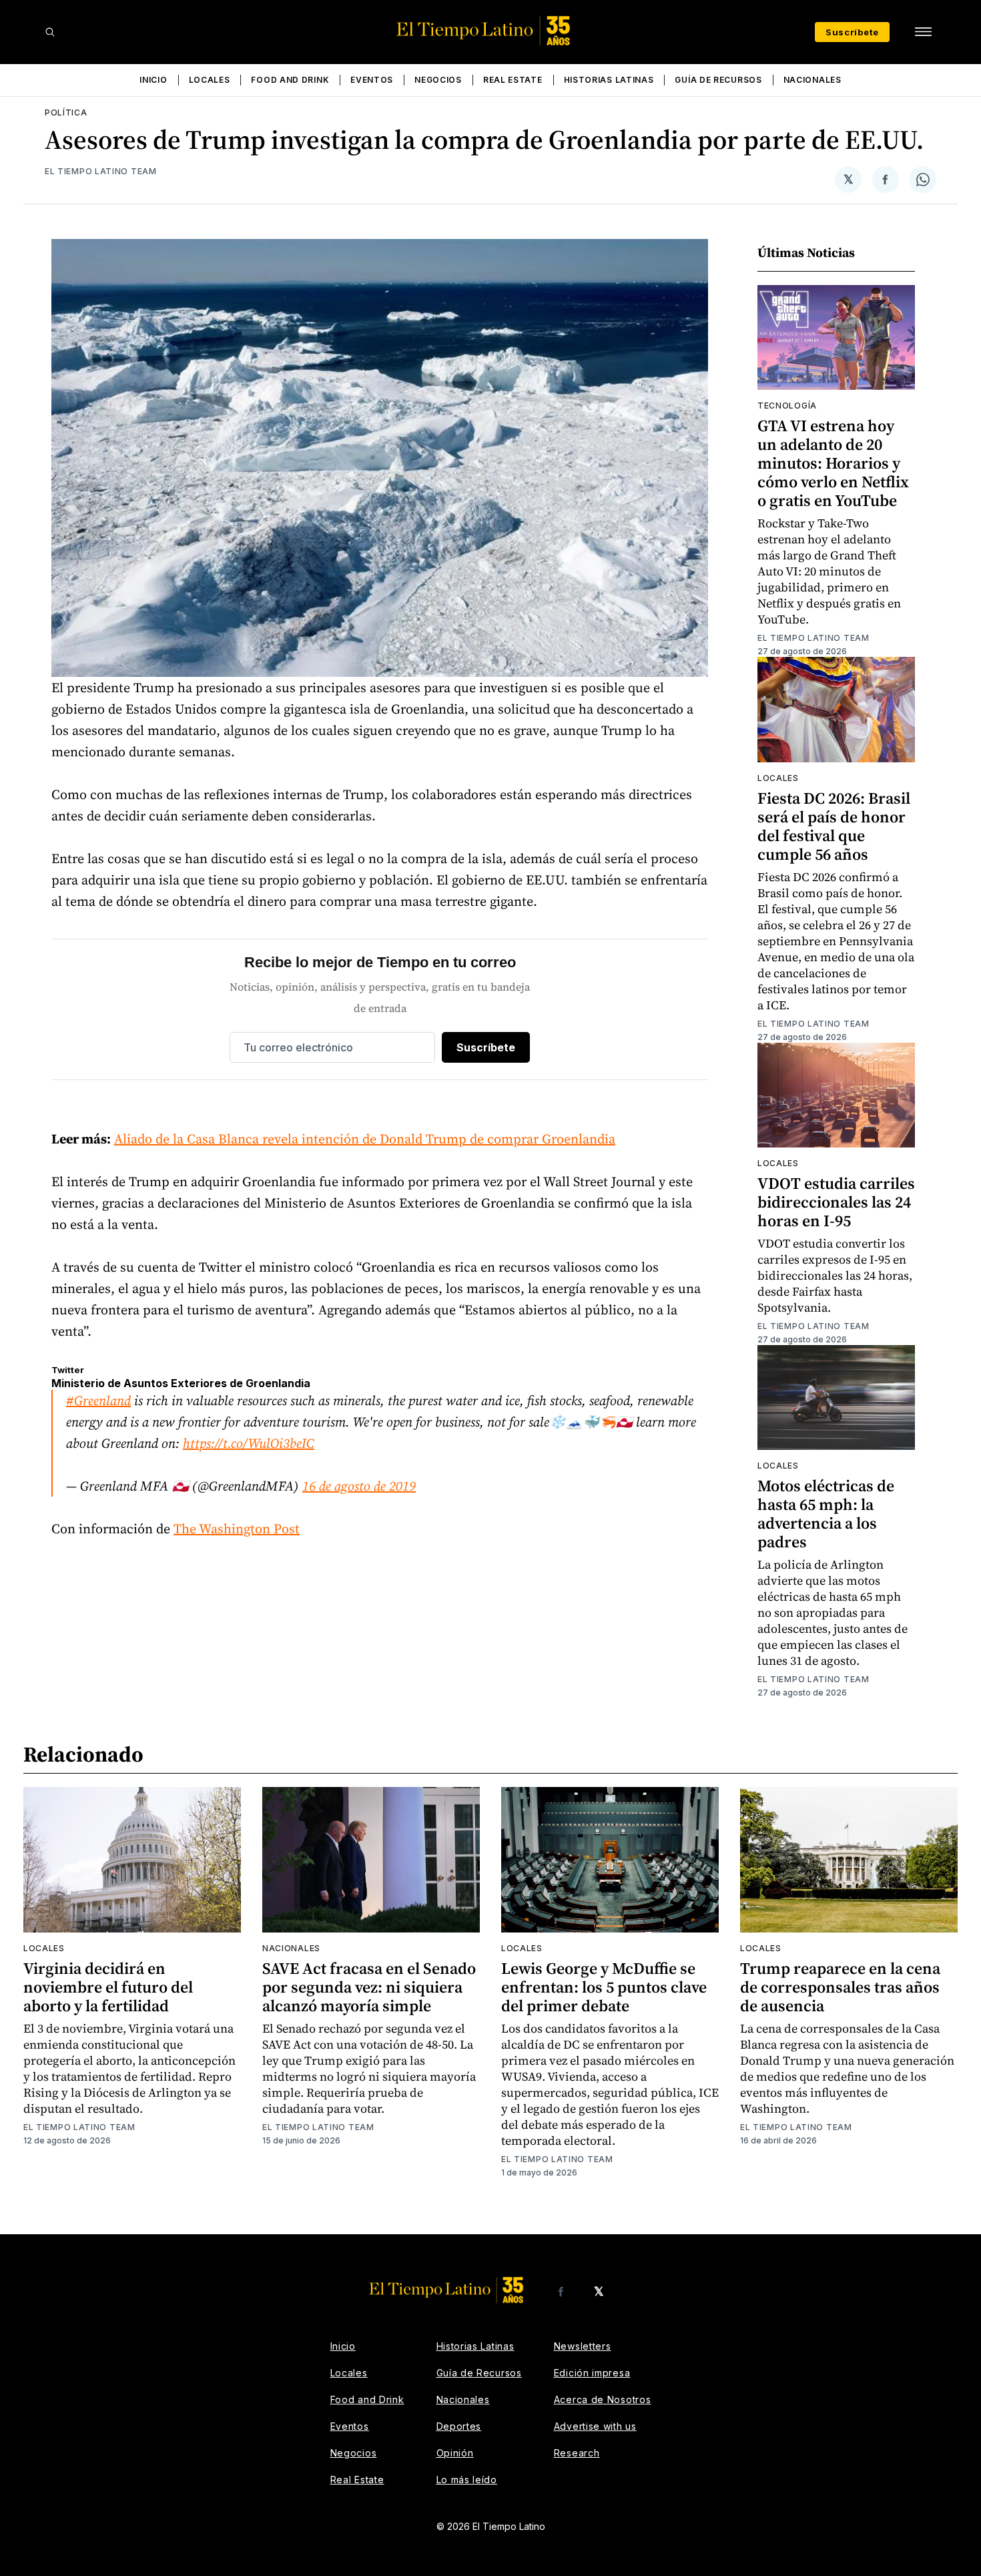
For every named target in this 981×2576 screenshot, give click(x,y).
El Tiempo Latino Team (101, 171)
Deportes (459, 2426)
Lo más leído (467, 2480)
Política (66, 112)
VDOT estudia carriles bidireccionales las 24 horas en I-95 (836, 1202)
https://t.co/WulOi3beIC (249, 1443)
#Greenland (98, 1400)
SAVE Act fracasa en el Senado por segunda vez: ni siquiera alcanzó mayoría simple (369, 1987)
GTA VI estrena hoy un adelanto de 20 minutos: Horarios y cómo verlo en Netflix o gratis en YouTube (833, 463)
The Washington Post (237, 1529)
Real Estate (513, 80)
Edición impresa (592, 2373)
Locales (210, 80)
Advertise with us (595, 2426)
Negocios (438, 80)
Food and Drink (290, 80)
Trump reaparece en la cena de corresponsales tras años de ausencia (840, 1987)
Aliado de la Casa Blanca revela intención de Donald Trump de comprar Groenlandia (365, 1139)
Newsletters (583, 2346)
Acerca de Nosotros (603, 2399)
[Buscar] (50, 32)
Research (577, 2453)
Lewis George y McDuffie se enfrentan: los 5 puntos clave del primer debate (604, 1987)
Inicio (153, 80)
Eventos (372, 80)
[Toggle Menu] (923, 32)
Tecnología (787, 406)
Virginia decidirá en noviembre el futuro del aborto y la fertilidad (108, 1987)
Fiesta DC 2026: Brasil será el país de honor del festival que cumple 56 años (834, 826)
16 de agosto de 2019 (359, 1486)
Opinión (455, 2453)
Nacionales (812, 80)
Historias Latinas (609, 80)
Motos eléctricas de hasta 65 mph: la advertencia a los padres (826, 1514)
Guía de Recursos (718, 80)
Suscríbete (852, 32)
